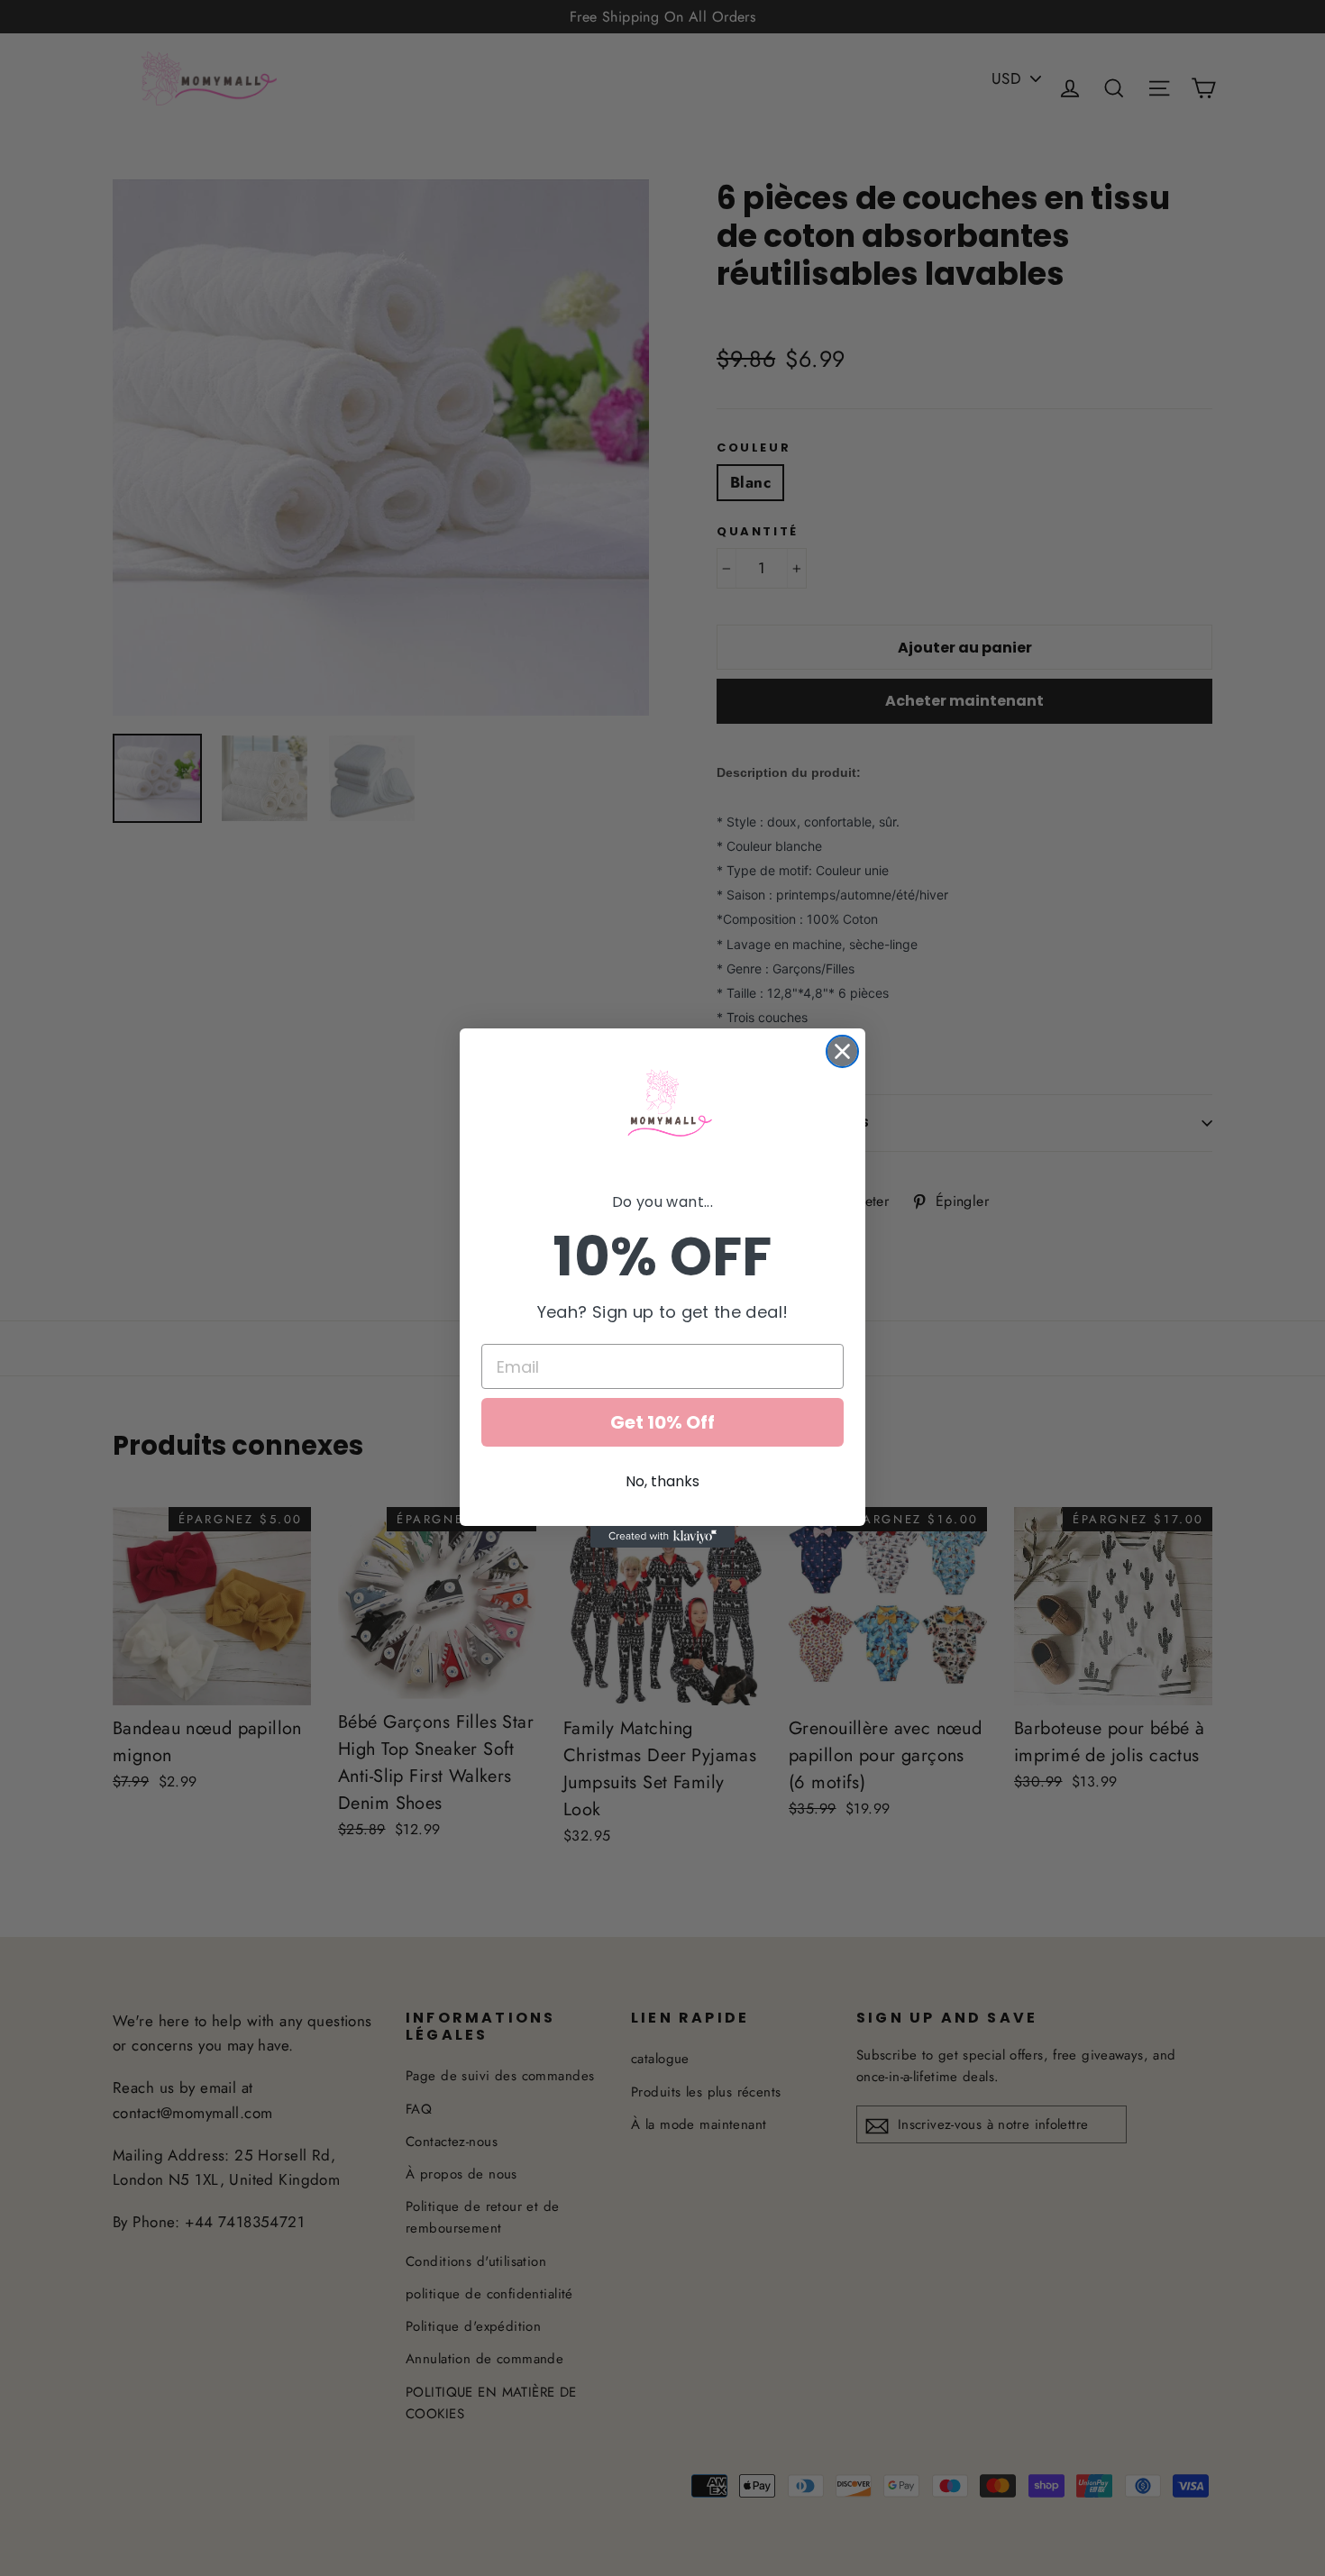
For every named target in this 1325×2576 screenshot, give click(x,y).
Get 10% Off (662, 1422)
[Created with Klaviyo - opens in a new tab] (662, 1537)
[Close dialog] (842, 1051)
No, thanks (662, 1481)
